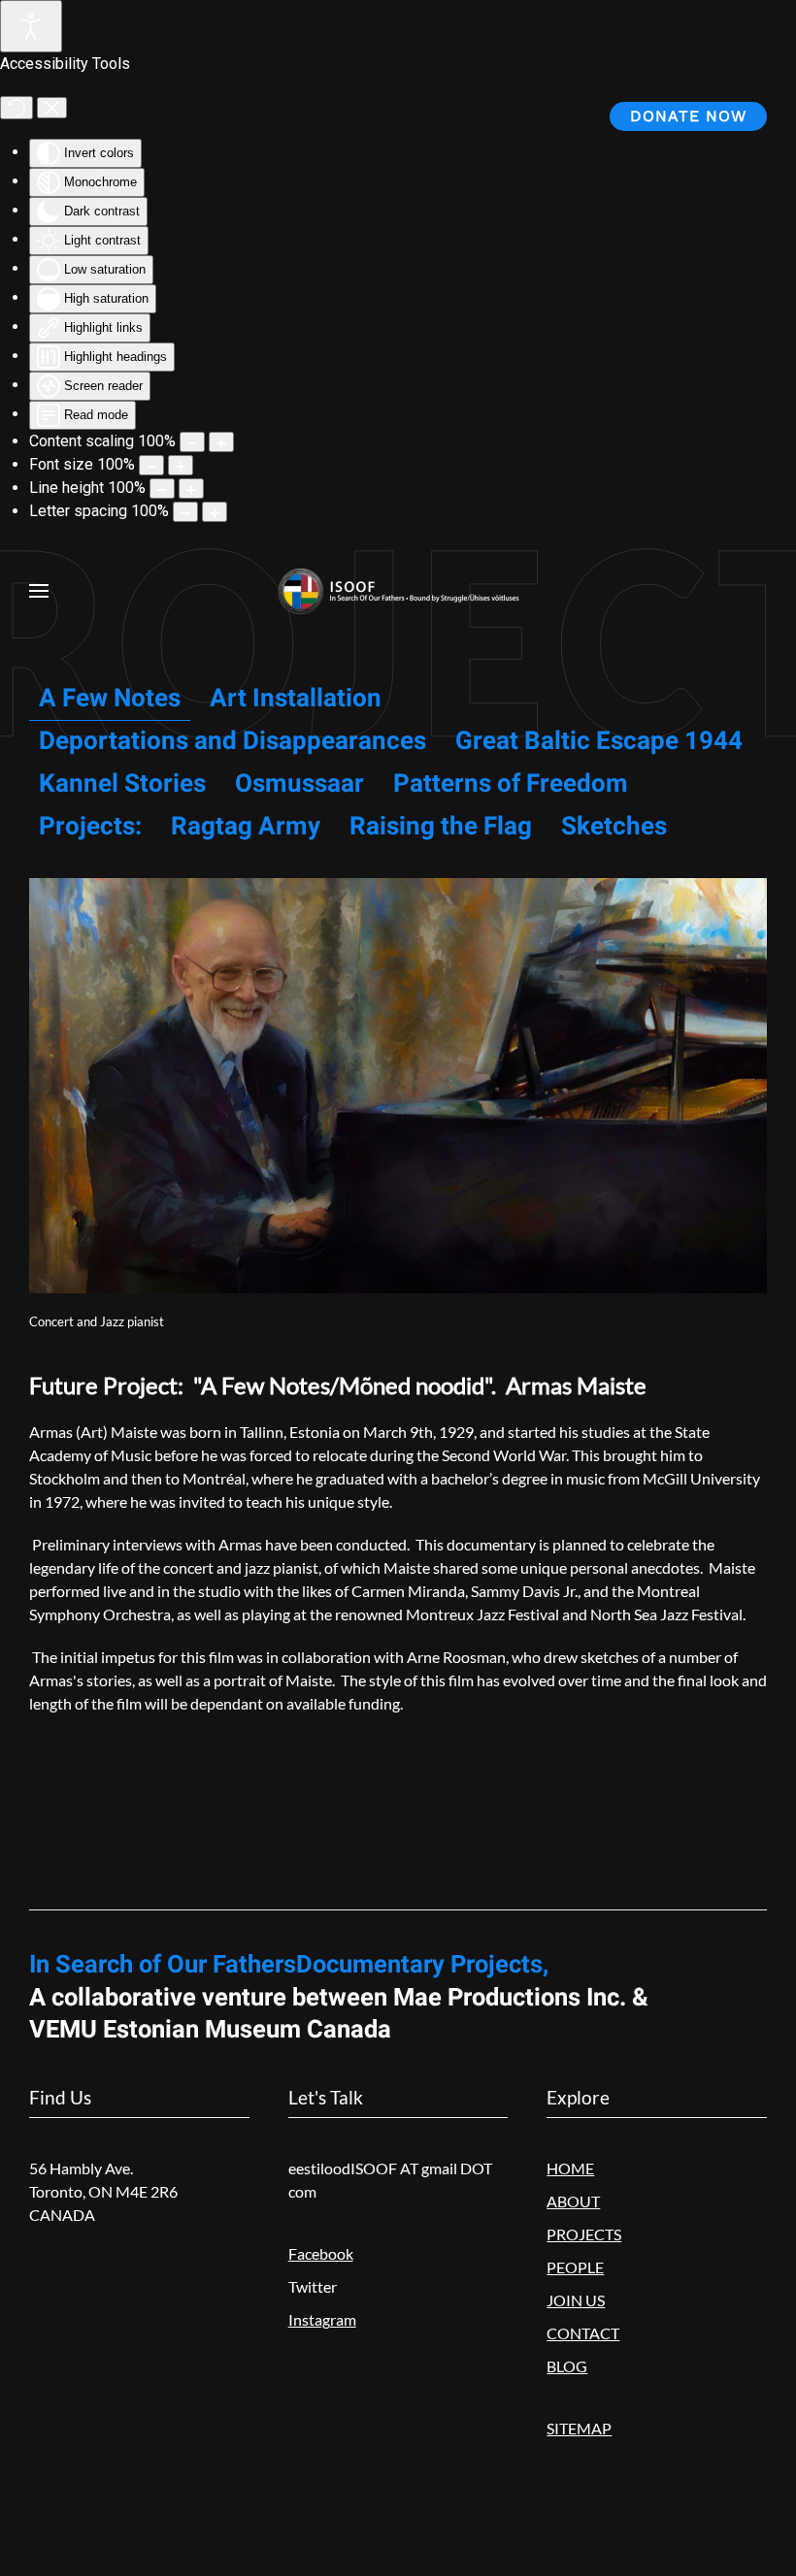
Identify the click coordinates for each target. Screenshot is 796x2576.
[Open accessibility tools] (31, 26)
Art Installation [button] (296, 699)
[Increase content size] (221, 442)
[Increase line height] (191, 489)
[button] (39, 591)
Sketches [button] (614, 827)
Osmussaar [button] (299, 784)
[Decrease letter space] (185, 512)
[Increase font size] (181, 465)
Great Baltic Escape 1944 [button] (599, 741)
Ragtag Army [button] (246, 827)
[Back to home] (398, 591)
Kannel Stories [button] (122, 784)
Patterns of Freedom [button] (511, 784)
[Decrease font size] (151, 465)
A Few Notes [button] (110, 699)
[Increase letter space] (215, 512)
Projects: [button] (90, 827)
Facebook (321, 2253)
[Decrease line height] (162, 489)
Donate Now (688, 116)
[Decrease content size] (192, 442)
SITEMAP (579, 2428)
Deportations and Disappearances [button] (232, 741)
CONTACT (583, 2333)
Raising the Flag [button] (441, 827)
